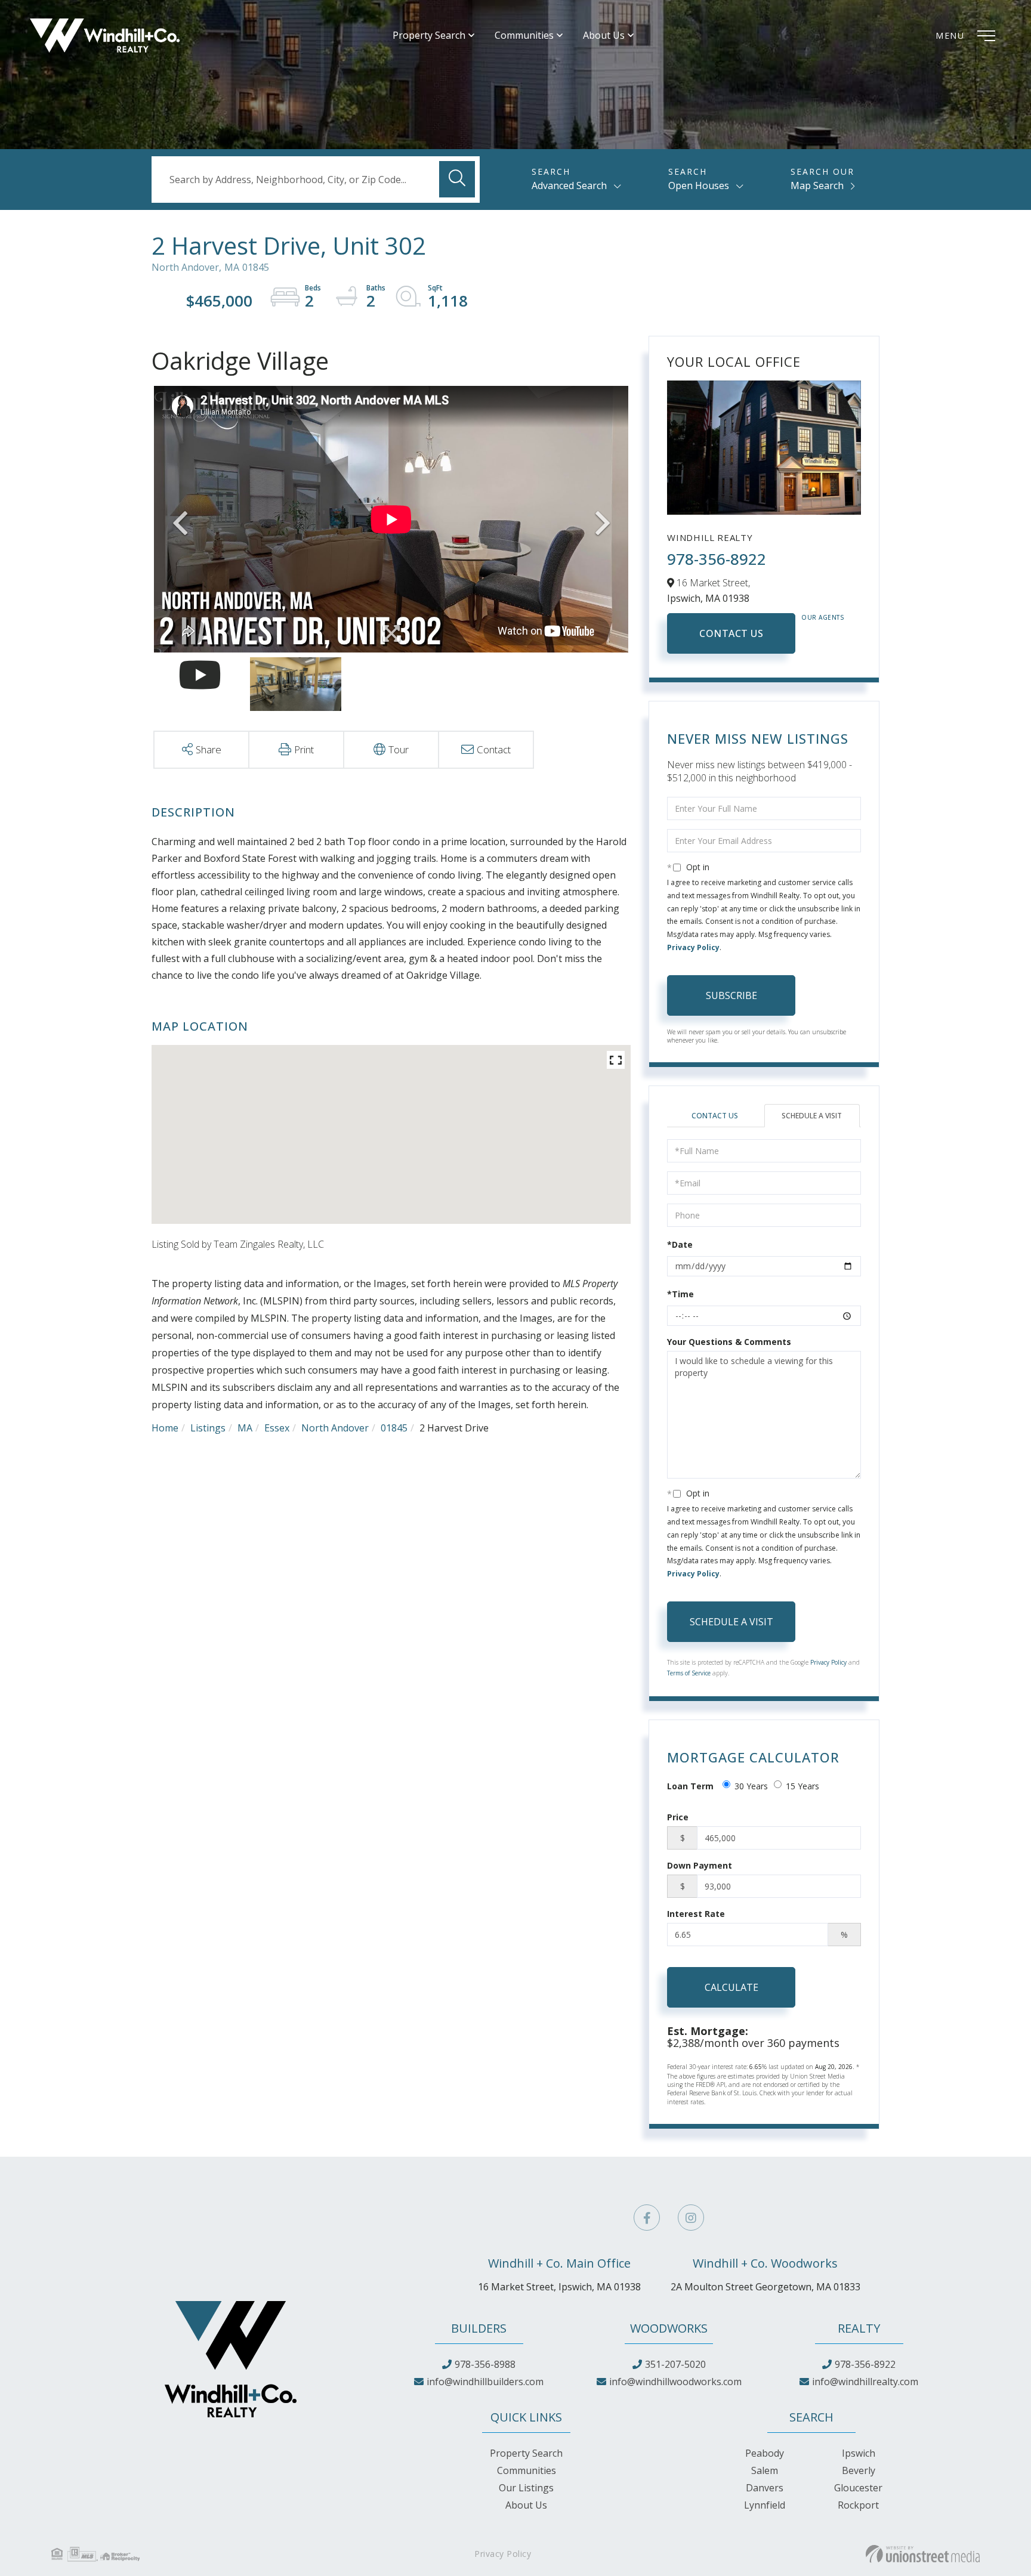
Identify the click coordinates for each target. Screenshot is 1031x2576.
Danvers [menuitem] (765, 2488)
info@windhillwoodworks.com (675, 2382)
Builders (479, 2328)
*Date (680, 1244)
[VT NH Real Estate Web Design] (923, 2554)
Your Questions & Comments (729, 1342)
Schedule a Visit (812, 1116)
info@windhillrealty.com (865, 2382)
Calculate (731, 1987)
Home (165, 1428)
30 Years (751, 1786)
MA (245, 1428)
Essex (277, 1428)
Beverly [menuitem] (859, 2470)
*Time (680, 1294)
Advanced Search (569, 185)
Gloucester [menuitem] (858, 2488)
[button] (457, 179)
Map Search (817, 185)
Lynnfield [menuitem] (765, 2505)
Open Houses (699, 185)
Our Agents (823, 617)
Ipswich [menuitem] (859, 2453)
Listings (208, 1428)
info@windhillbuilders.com (485, 2382)
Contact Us (731, 633)
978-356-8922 (717, 559)
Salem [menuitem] (765, 2470)
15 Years (802, 1786)
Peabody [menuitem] (765, 2453)
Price (678, 1817)
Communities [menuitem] (524, 35)
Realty (859, 2328)
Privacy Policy (693, 947)
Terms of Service (689, 1673)
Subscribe (731, 995)
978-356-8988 (485, 2364)
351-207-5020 (675, 2364)
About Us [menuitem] (604, 35)
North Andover (335, 1428)
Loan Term (690, 1786)
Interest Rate (696, 1914)
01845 (394, 1428)
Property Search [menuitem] (429, 35)
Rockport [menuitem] (858, 2505)
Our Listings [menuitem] (526, 2488)
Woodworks (669, 2328)
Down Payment (700, 1865)
